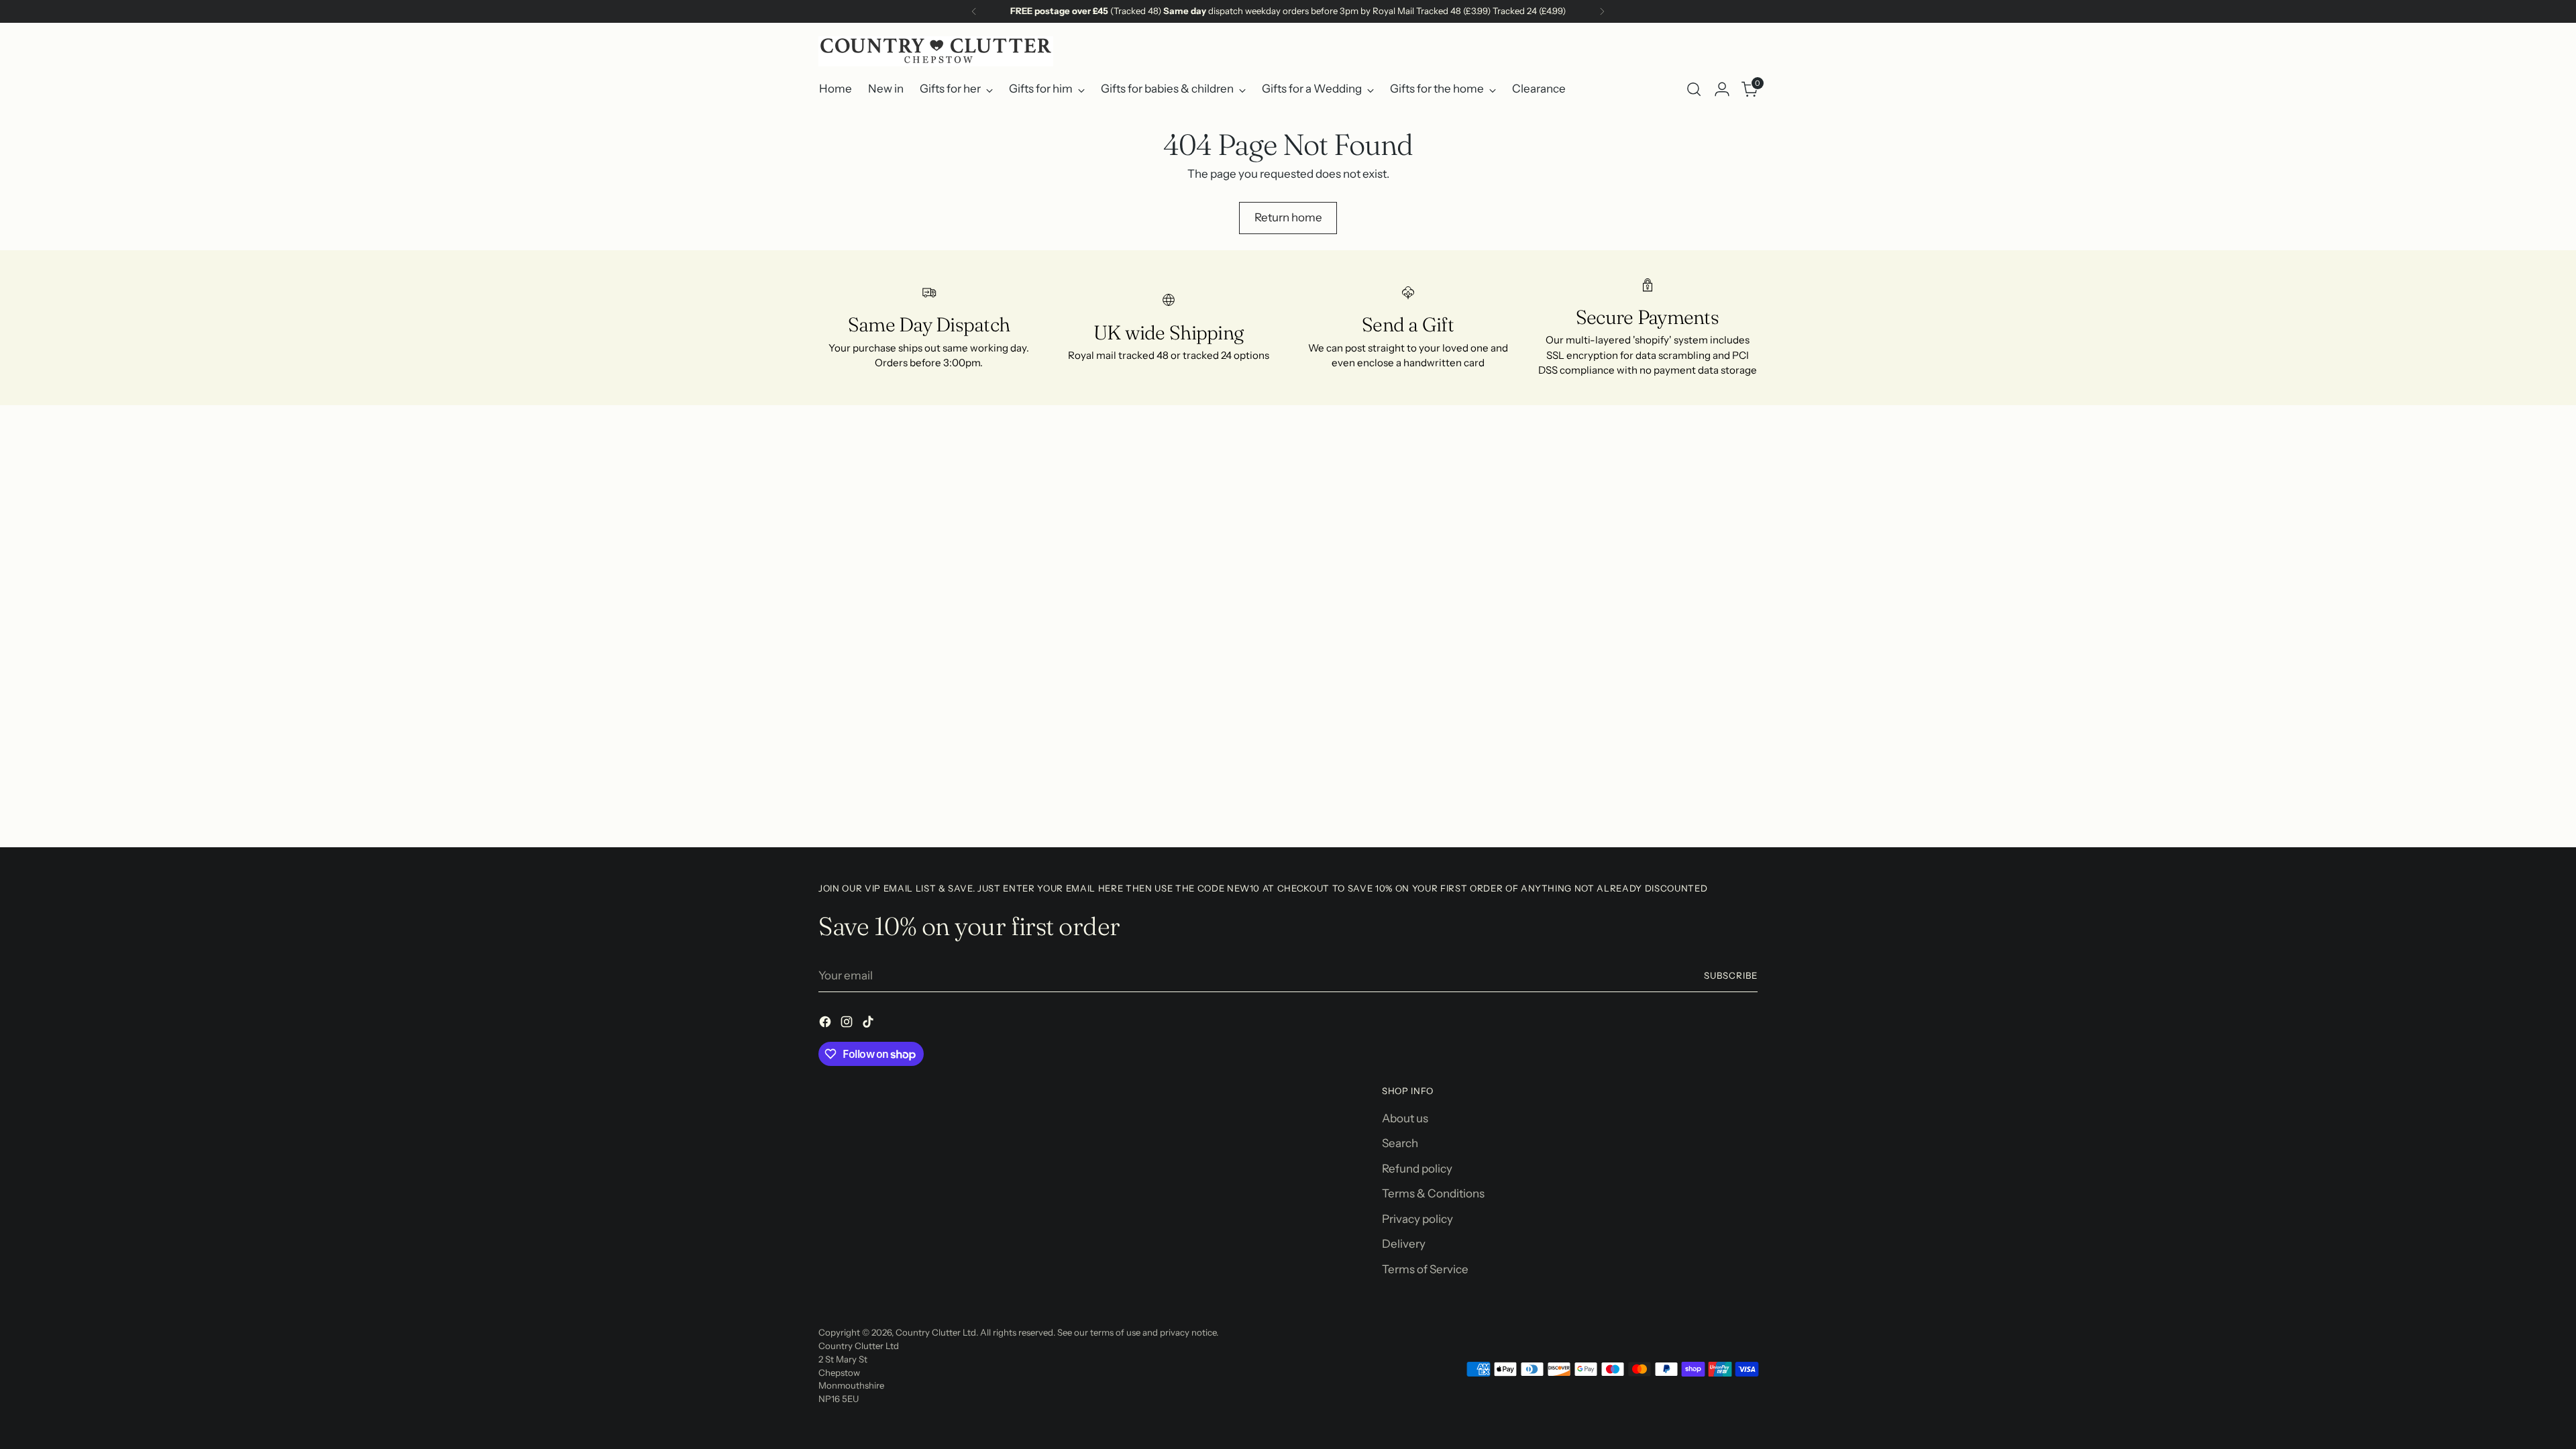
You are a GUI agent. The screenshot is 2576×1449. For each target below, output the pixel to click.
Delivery (1404, 1244)
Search (1400, 1143)
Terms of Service (1425, 1269)
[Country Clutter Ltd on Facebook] (826, 1024)
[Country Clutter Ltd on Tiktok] (869, 1024)
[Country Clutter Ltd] (936, 51)
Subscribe (1731, 975)
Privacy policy (1417, 1219)
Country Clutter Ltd (936, 1332)
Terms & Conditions (1433, 1193)
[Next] (1602, 11)
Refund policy (1417, 1169)
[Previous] (974, 11)
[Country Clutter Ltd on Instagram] (848, 1024)
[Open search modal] (1694, 89)
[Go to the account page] (1722, 89)
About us (1405, 1118)
